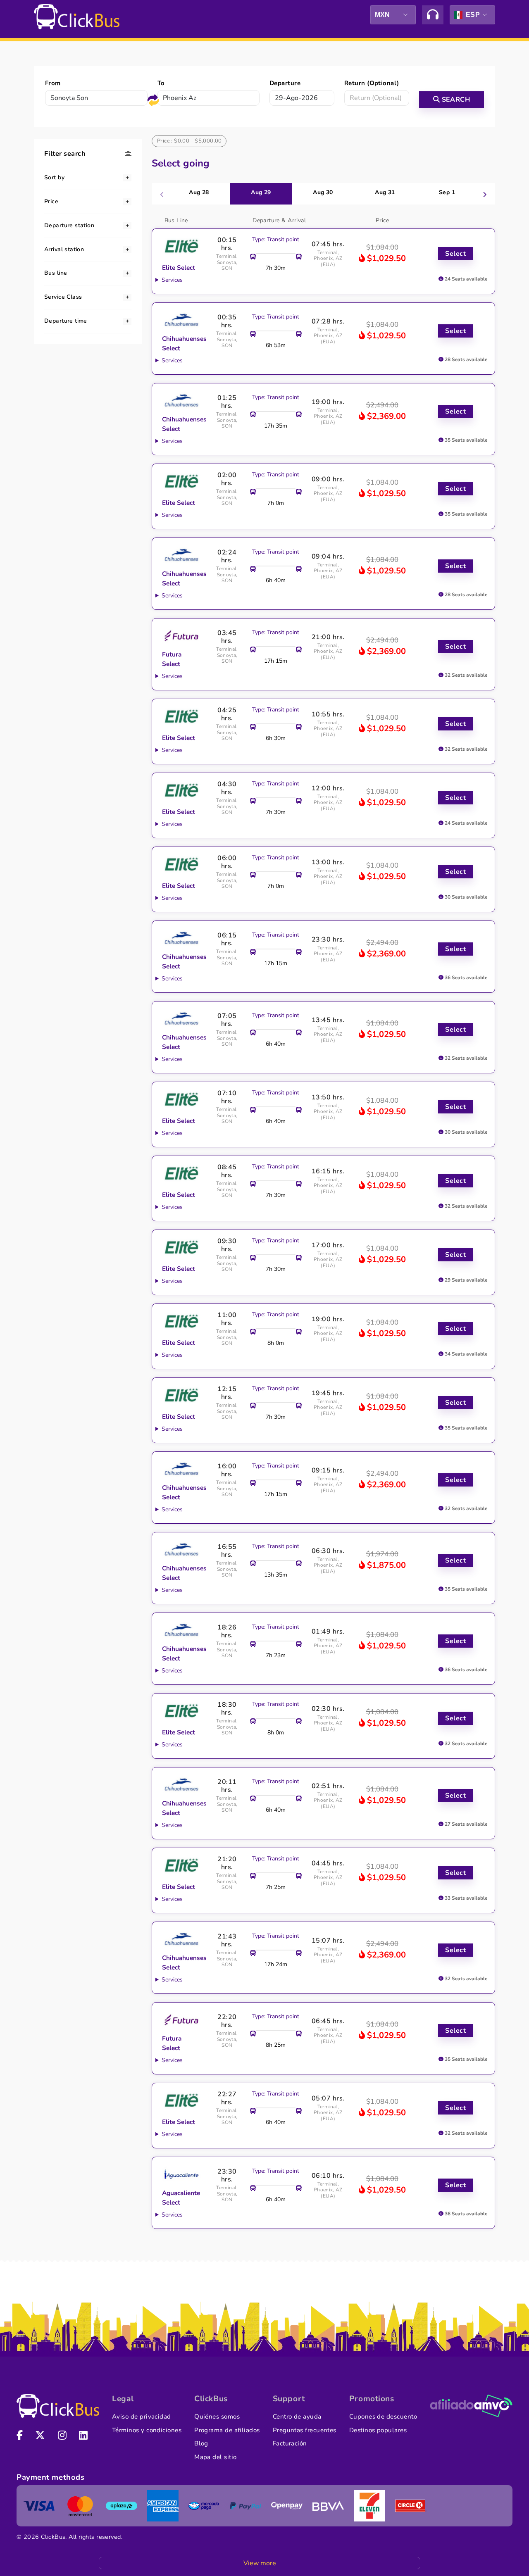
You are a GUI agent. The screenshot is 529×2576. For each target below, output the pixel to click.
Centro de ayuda (297, 2417)
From (53, 83)
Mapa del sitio (215, 2457)
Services (172, 280)
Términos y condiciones (147, 2430)
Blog (201, 2443)
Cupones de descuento (383, 2417)
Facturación (290, 2443)
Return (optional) (372, 83)
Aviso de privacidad (142, 2417)
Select (455, 254)
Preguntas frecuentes (305, 2430)
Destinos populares (378, 2430)
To (161, 83)
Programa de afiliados (227, 2430)
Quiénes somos (217, 2417)
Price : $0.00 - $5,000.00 (189, 141)
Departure (285, 83)
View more (260, 2563)
